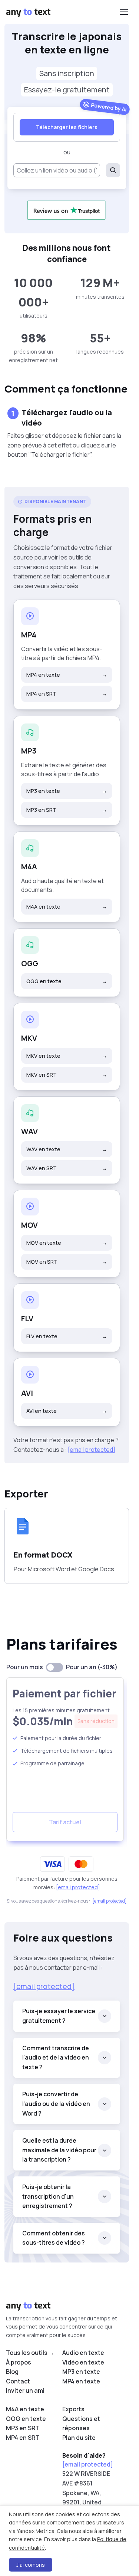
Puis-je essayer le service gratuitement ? (59, 2016)
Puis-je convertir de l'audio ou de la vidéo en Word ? (56, 2104)
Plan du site (79, 2438)
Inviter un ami (25, 2390)
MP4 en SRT (67, 694)
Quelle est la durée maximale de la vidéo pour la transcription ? (59, 2150)
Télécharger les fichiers (67, 127)
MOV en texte (67, 1243)
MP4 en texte (67, 675)
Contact (18, 2381)
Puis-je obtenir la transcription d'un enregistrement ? (48, 2196)
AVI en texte (67, 1411)
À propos (19, 2362)
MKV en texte (67, 1056)
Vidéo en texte (83, 2362)
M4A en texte (67, 907)
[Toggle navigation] (123, 12)
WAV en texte (67, 1149)
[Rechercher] (113, 170)
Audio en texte (83, 2353)
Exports (73, 2409)
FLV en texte (67, 1336)
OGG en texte (67, 981)
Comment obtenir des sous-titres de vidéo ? (54, 2238)
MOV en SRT (67, 1262)
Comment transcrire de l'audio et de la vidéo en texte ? (56, 2057)
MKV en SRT (67, 1075)
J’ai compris (31, 2565)
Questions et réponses (81, 2424)
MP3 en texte (67, 791)
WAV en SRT (67, 1168)
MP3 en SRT (67, 810)
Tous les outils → (30, 2353)
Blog (12, 2372)
